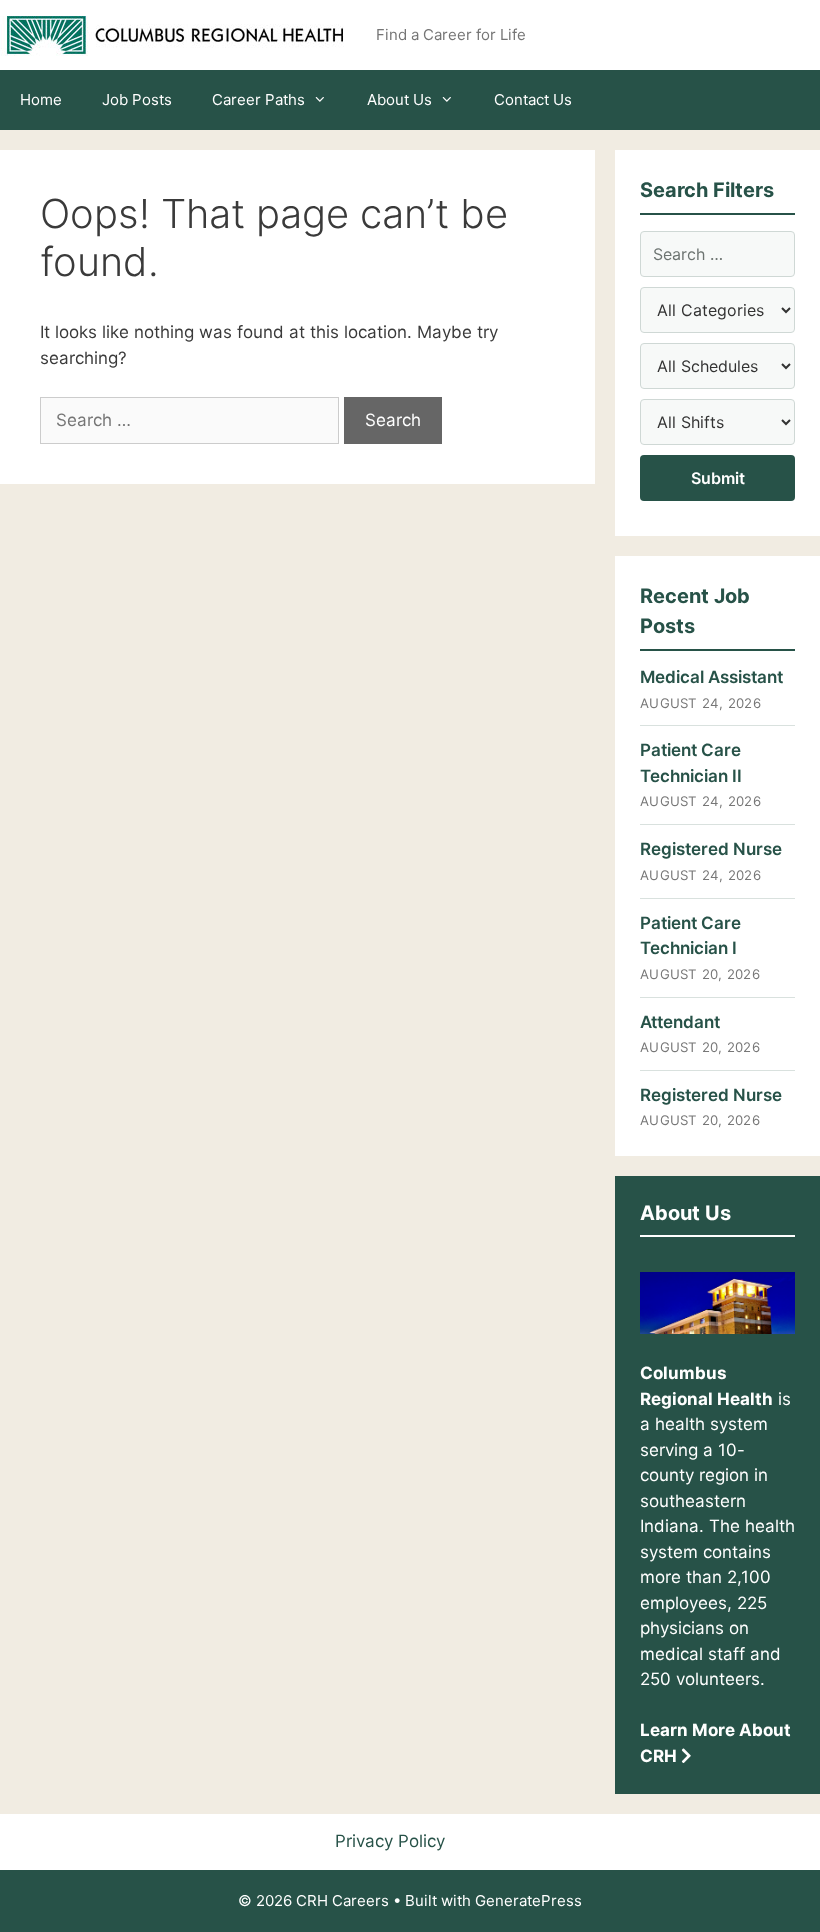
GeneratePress (528, 1900)
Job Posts (137, 99)
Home (41, 99)
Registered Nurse (711, 849)
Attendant (680, 1022)
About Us (399, 99)
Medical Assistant (711, 677)
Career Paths (258, 99)
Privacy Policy (390, 1841)
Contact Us (533, 99)
